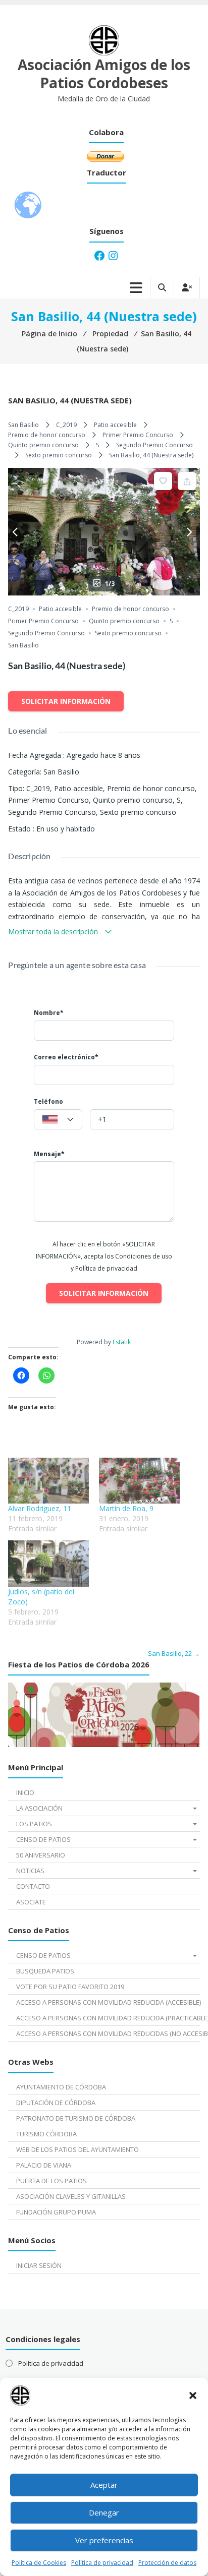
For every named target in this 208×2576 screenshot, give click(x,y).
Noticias (30, 1871)
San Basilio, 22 (174, 1653)
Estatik (122, 1342)
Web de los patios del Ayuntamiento (77, 2149)
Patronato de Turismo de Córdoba (76, 2118)
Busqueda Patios (45, 1971)
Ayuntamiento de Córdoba (61, 2087)
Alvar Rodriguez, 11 (40, 1508)
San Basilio (23, 425)
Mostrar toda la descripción (54, 932)
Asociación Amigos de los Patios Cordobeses (104, 74)
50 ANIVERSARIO (41, 1855)
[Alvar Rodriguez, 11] (48, 1481)
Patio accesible (115, 425)
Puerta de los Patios (51, 2181)
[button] (193, 2395)
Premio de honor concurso (47, 435)
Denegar (104, 2512)
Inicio (25, 1792)
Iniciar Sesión (39, 2265)
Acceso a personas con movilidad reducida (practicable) (108, 2018)
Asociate (31, 1902)
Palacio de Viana (44, 2165)
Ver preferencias (104, 2540)
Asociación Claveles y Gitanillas (71, 2196)
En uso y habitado (66, 829)
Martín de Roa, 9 (126, 1508)
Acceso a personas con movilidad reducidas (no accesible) (108, 2033)
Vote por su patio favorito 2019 (70, 1987)
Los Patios (34, 1824)
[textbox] (58, 1120)
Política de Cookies (39, 2563)
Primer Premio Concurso (138, 435)
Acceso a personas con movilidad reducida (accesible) (108, 2002)
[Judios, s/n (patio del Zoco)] (48, 1563)
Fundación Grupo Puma (56, 2212)
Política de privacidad (102, 2563)
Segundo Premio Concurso (154, 445)
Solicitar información (66, 701)
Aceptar (104, 2485)
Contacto (33, 1886)
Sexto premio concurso (59, 455)
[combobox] (58, 1119)
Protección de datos (167, 2563)
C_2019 (66, 425)
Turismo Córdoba (46, 2134)
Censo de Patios (43, 1839)
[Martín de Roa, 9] (139, 1481)
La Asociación (39, 1808)
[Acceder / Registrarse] (187, 288)
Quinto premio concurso (43, 445)
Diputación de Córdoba (56, 2103)
